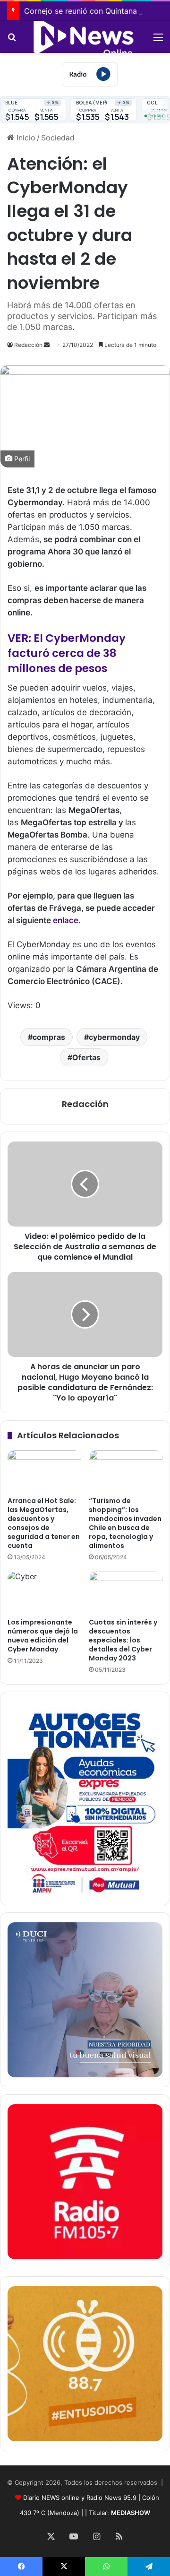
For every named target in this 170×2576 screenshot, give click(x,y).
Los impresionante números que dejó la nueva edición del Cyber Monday (43, 1636)
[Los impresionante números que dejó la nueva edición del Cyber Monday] (44, 1592)
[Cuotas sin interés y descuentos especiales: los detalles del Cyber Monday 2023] (126, 1592)
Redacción (28, 345)
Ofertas (86, 1057)
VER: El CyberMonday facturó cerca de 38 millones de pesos (67, 653)
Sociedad (58, 138)
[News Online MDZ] (85, 37)
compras (49, 1037)
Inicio (25, 138)
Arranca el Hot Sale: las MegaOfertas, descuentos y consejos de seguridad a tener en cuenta (44, 1523)
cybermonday (114, 1037)
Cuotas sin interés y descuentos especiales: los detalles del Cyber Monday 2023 (123, 1640)
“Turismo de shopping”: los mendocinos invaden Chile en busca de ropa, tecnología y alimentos (125, 1523)
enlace (66, 920)
